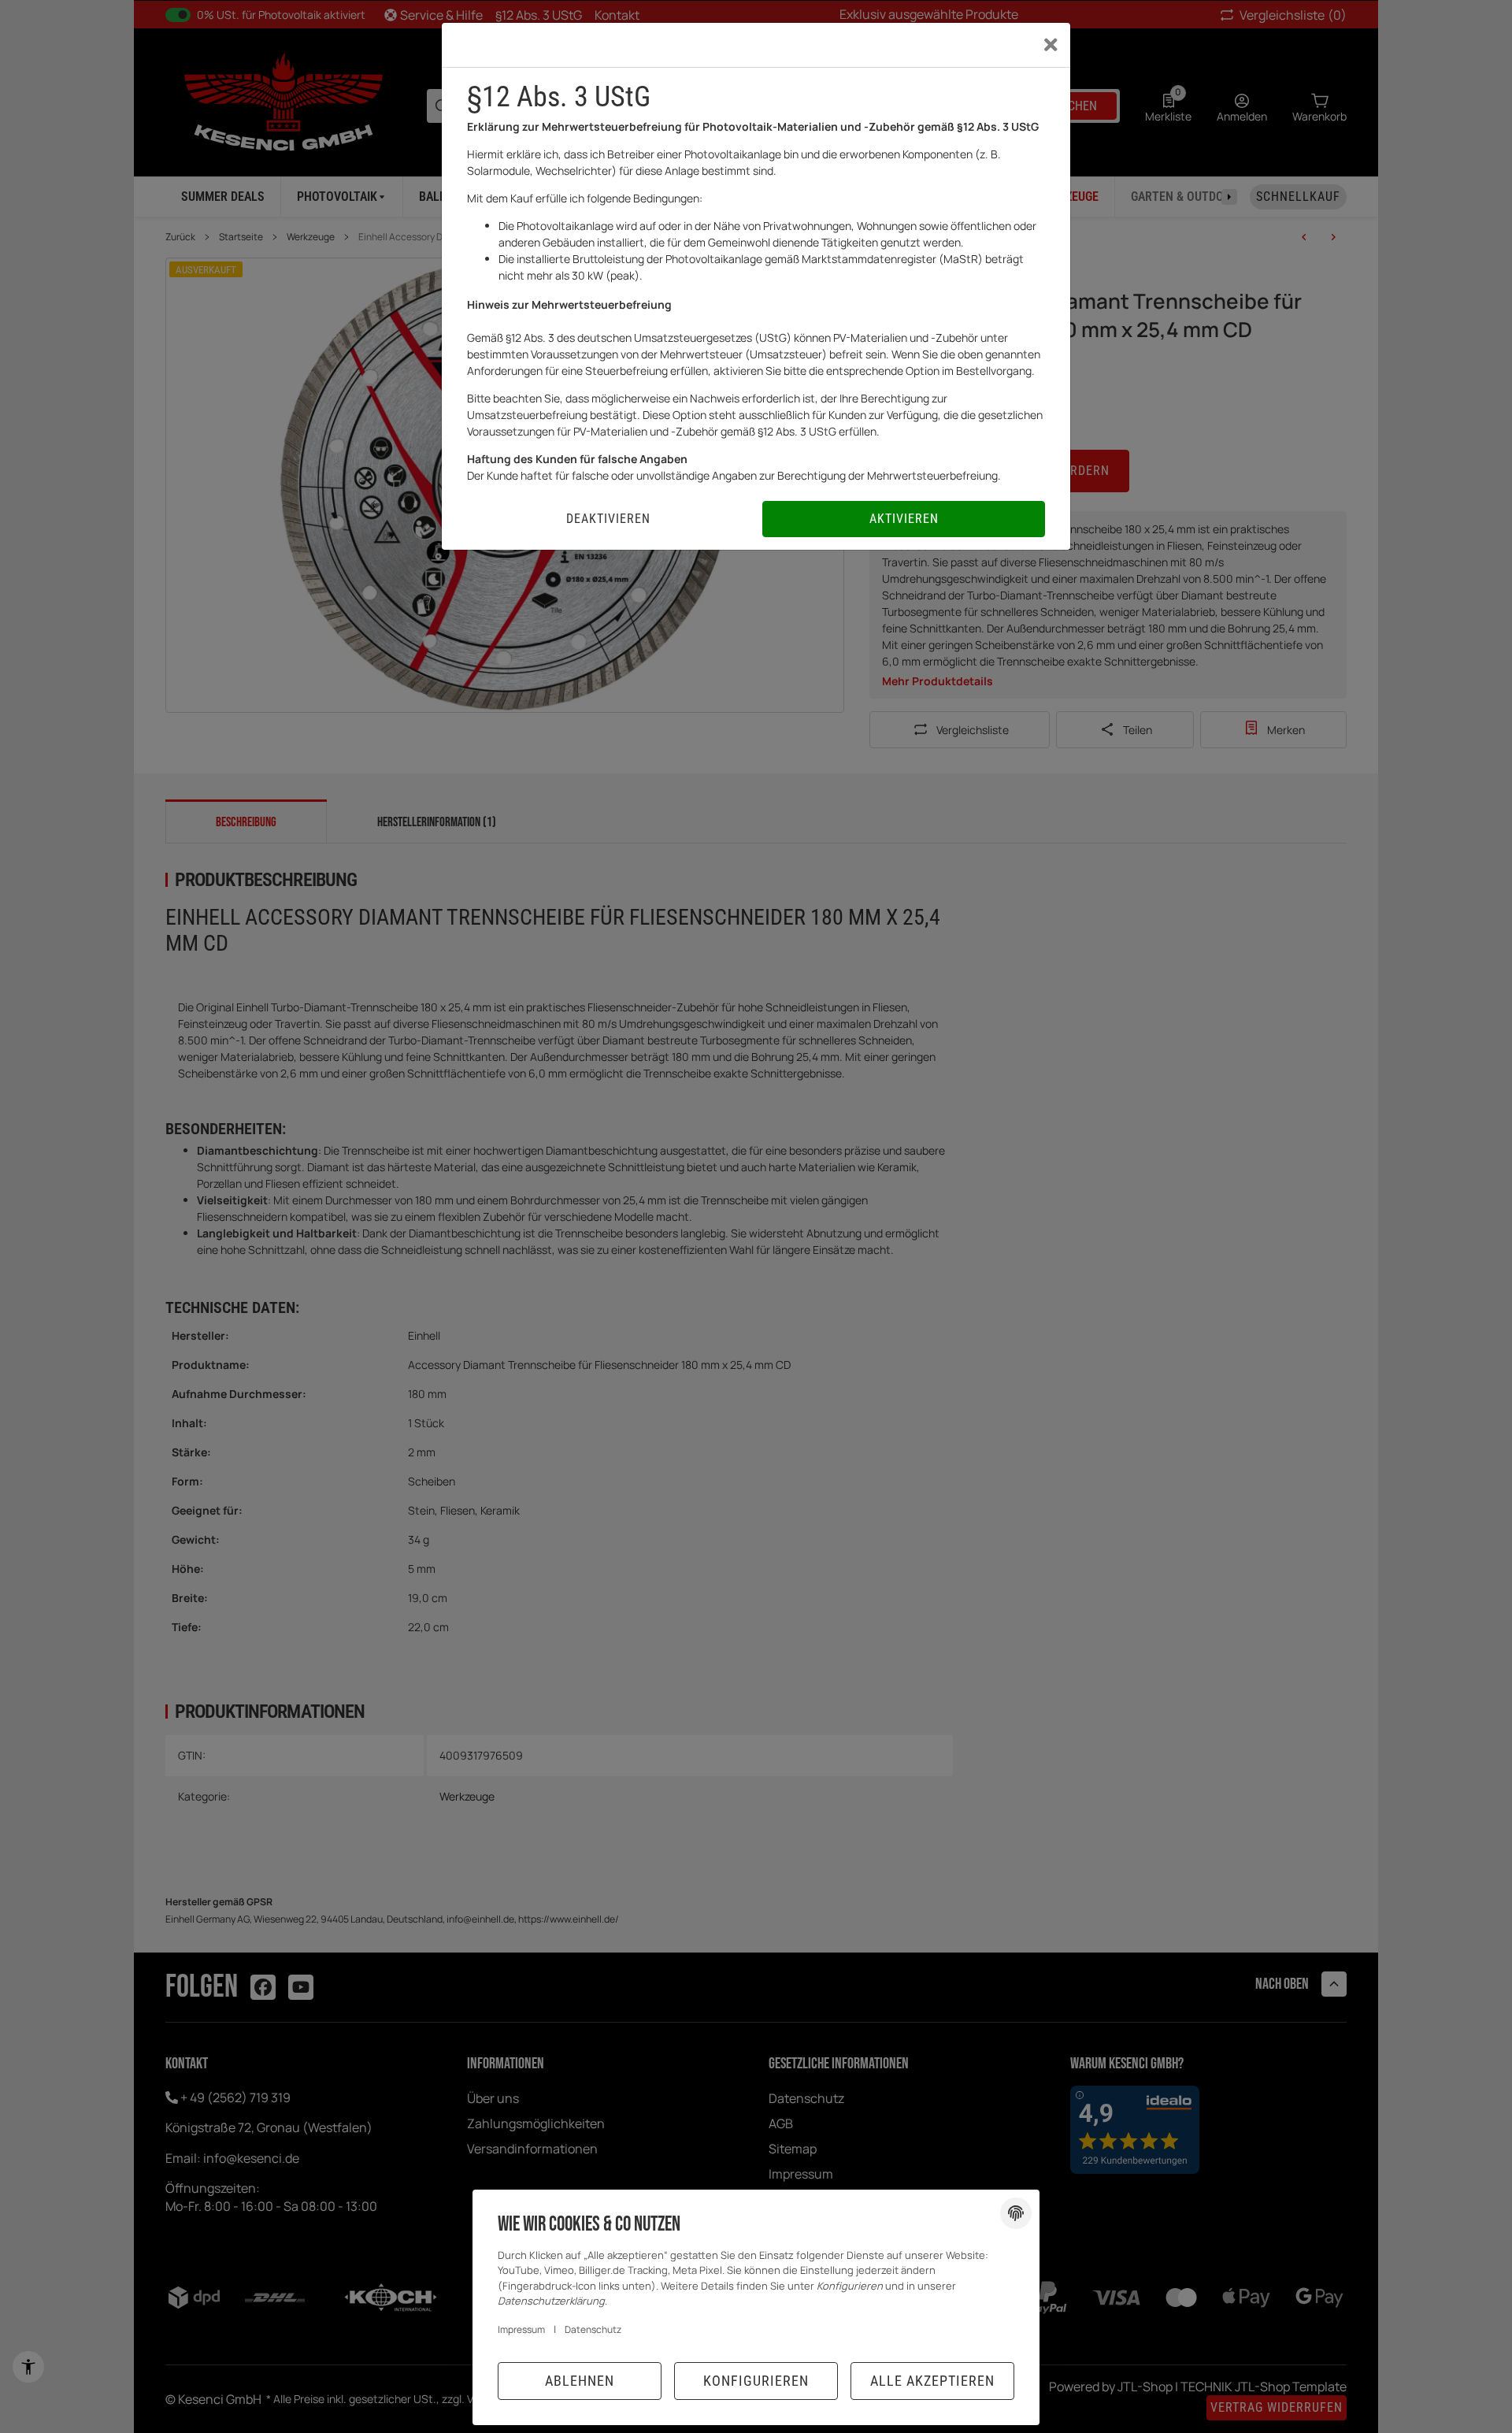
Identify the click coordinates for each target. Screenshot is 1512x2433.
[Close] (1051, 45)
